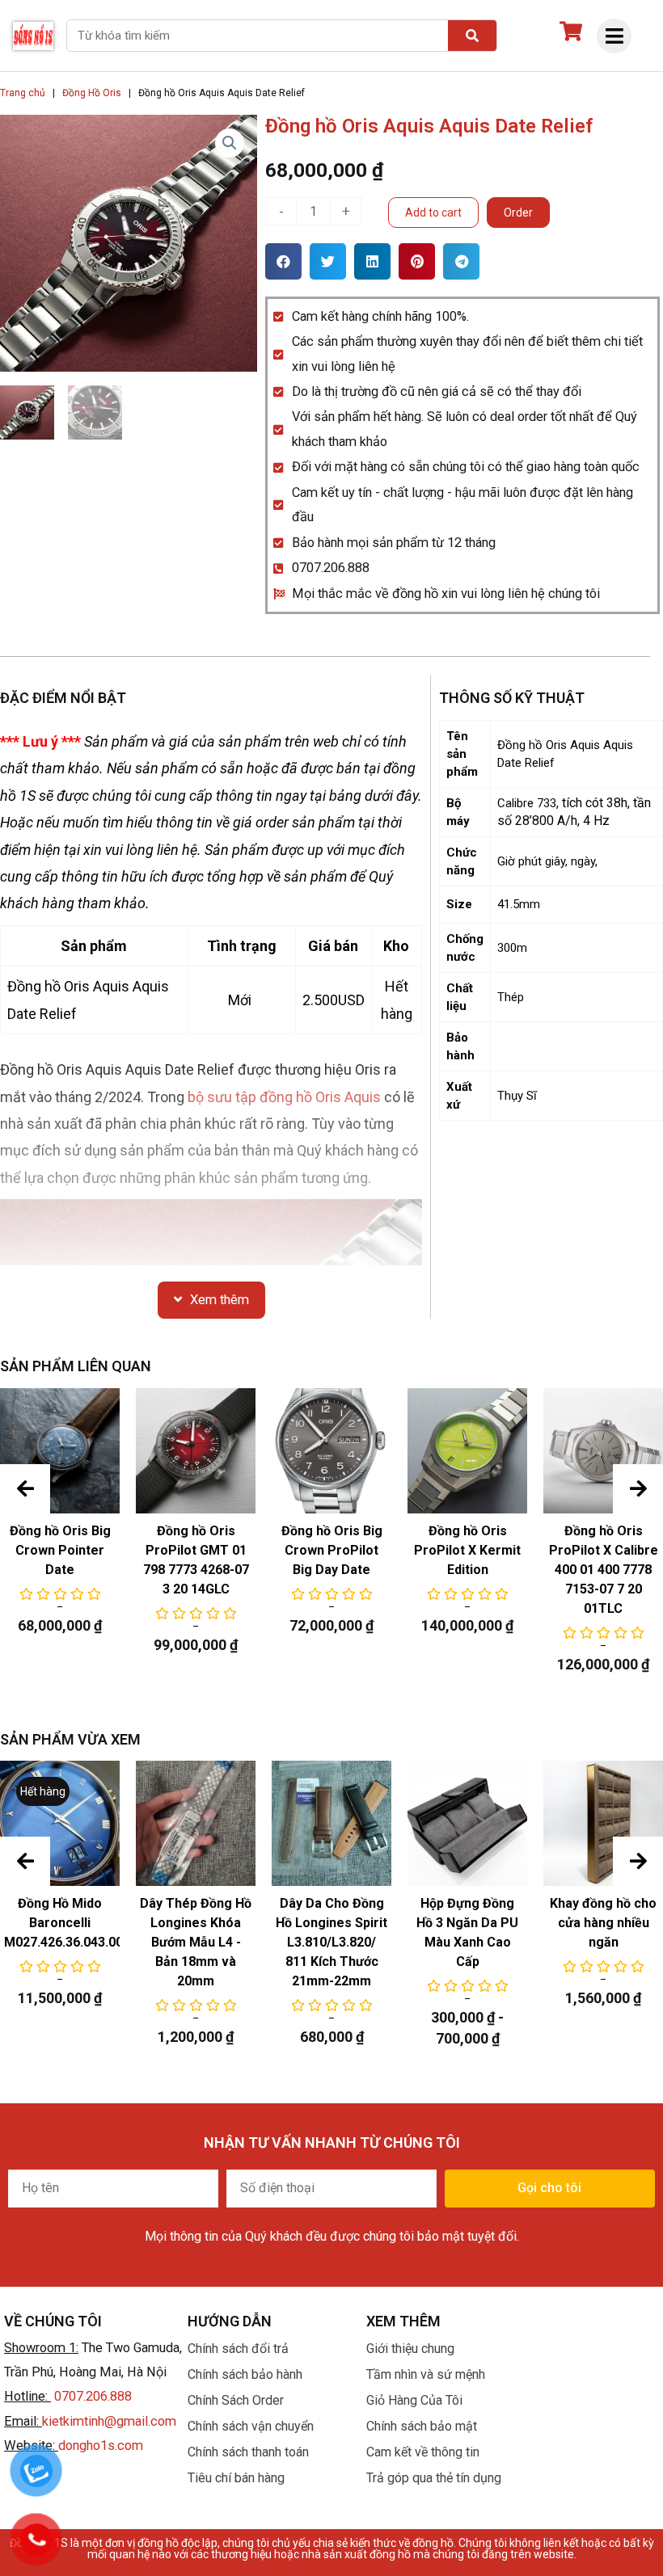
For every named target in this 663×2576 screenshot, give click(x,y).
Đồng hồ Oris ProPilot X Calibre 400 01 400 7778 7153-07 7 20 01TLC (604, 1570)
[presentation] (25, 1489)
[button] (283, 261)
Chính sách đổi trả (238, 2349)
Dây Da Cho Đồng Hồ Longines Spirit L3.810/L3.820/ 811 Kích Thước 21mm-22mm (331, 1942)
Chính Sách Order (236, 2400)
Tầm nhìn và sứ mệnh (426, 2374)
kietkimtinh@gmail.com (109, 2421)
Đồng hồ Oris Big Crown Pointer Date (60, 1550)
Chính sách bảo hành (245, 2374)
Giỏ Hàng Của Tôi (414, 2400)
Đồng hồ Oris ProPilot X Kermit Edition (467, 1550)
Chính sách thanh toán (248, 2452)
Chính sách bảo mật (422, 2426)
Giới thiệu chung (410, 2349)
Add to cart (433, 213)
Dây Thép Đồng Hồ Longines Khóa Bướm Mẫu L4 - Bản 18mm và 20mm (196, 1942)
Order (518, 213)
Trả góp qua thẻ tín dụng (434, 2478)
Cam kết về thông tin (423, 2452)
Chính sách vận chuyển (251, 2426)
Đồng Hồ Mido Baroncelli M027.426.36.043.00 (63, 1923)
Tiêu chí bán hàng (236, 2478)
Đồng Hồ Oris (92, 93)
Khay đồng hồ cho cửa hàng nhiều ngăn (603, 1923)
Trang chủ (23, 93)
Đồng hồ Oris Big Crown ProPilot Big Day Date (332, 1550)
